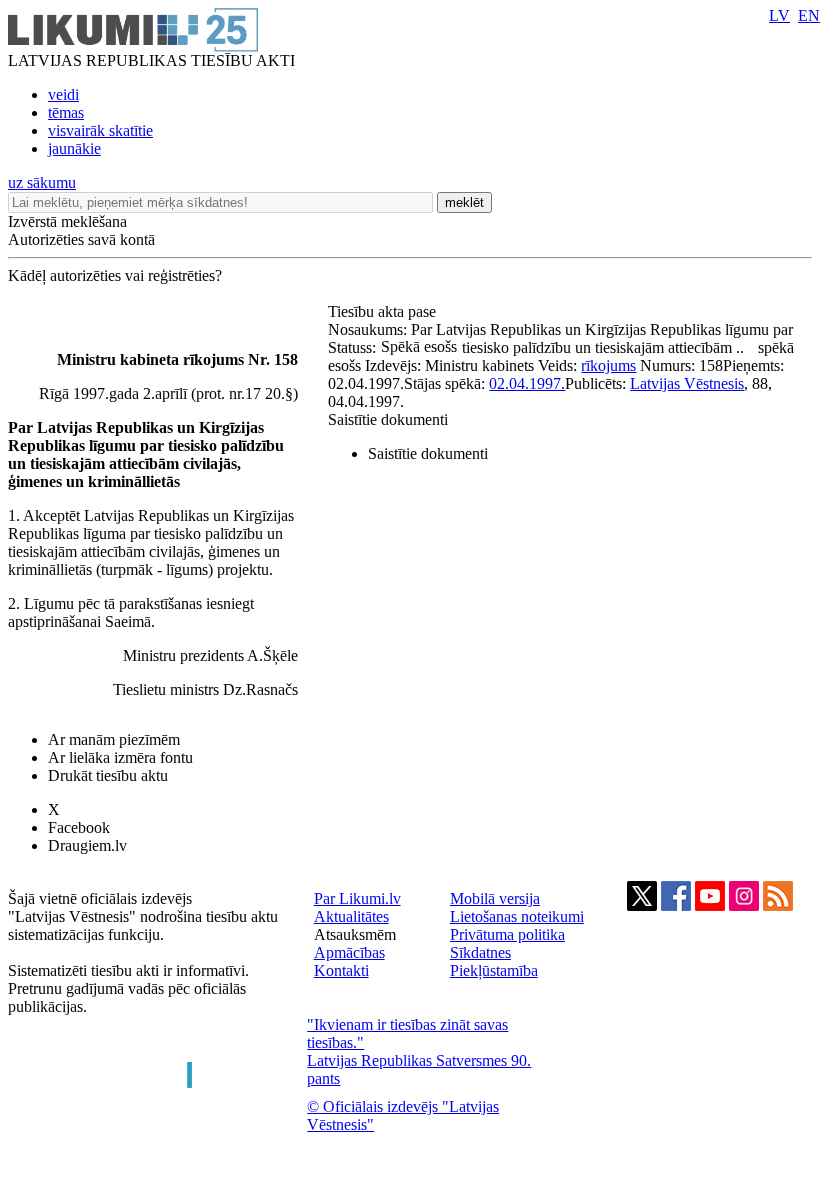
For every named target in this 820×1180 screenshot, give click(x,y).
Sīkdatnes (480, 952)
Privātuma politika (507, 934)
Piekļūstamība (494, 970)
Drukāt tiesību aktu (108, 775)
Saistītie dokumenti (388, 419)
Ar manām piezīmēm (114, 739)
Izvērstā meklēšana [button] (67, 221)
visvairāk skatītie (100, 130)
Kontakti (341, 970)
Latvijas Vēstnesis (687, 383)
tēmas (66, 112)
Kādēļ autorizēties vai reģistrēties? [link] (115, 275)
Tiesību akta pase (384, 311)
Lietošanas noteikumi (517, 916)
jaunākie (74, 148)
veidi (63, 94)
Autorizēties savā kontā (81, 239)
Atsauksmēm (355, 934)
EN (809, 15)
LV (779, 15)
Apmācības (349, 952)
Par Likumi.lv (357, 898)
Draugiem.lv (87, 845)
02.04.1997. (527, 383)
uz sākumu (42, 182)
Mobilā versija (495, 898)
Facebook (79, 827)
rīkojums (608, 365)
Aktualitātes (351, 916)
